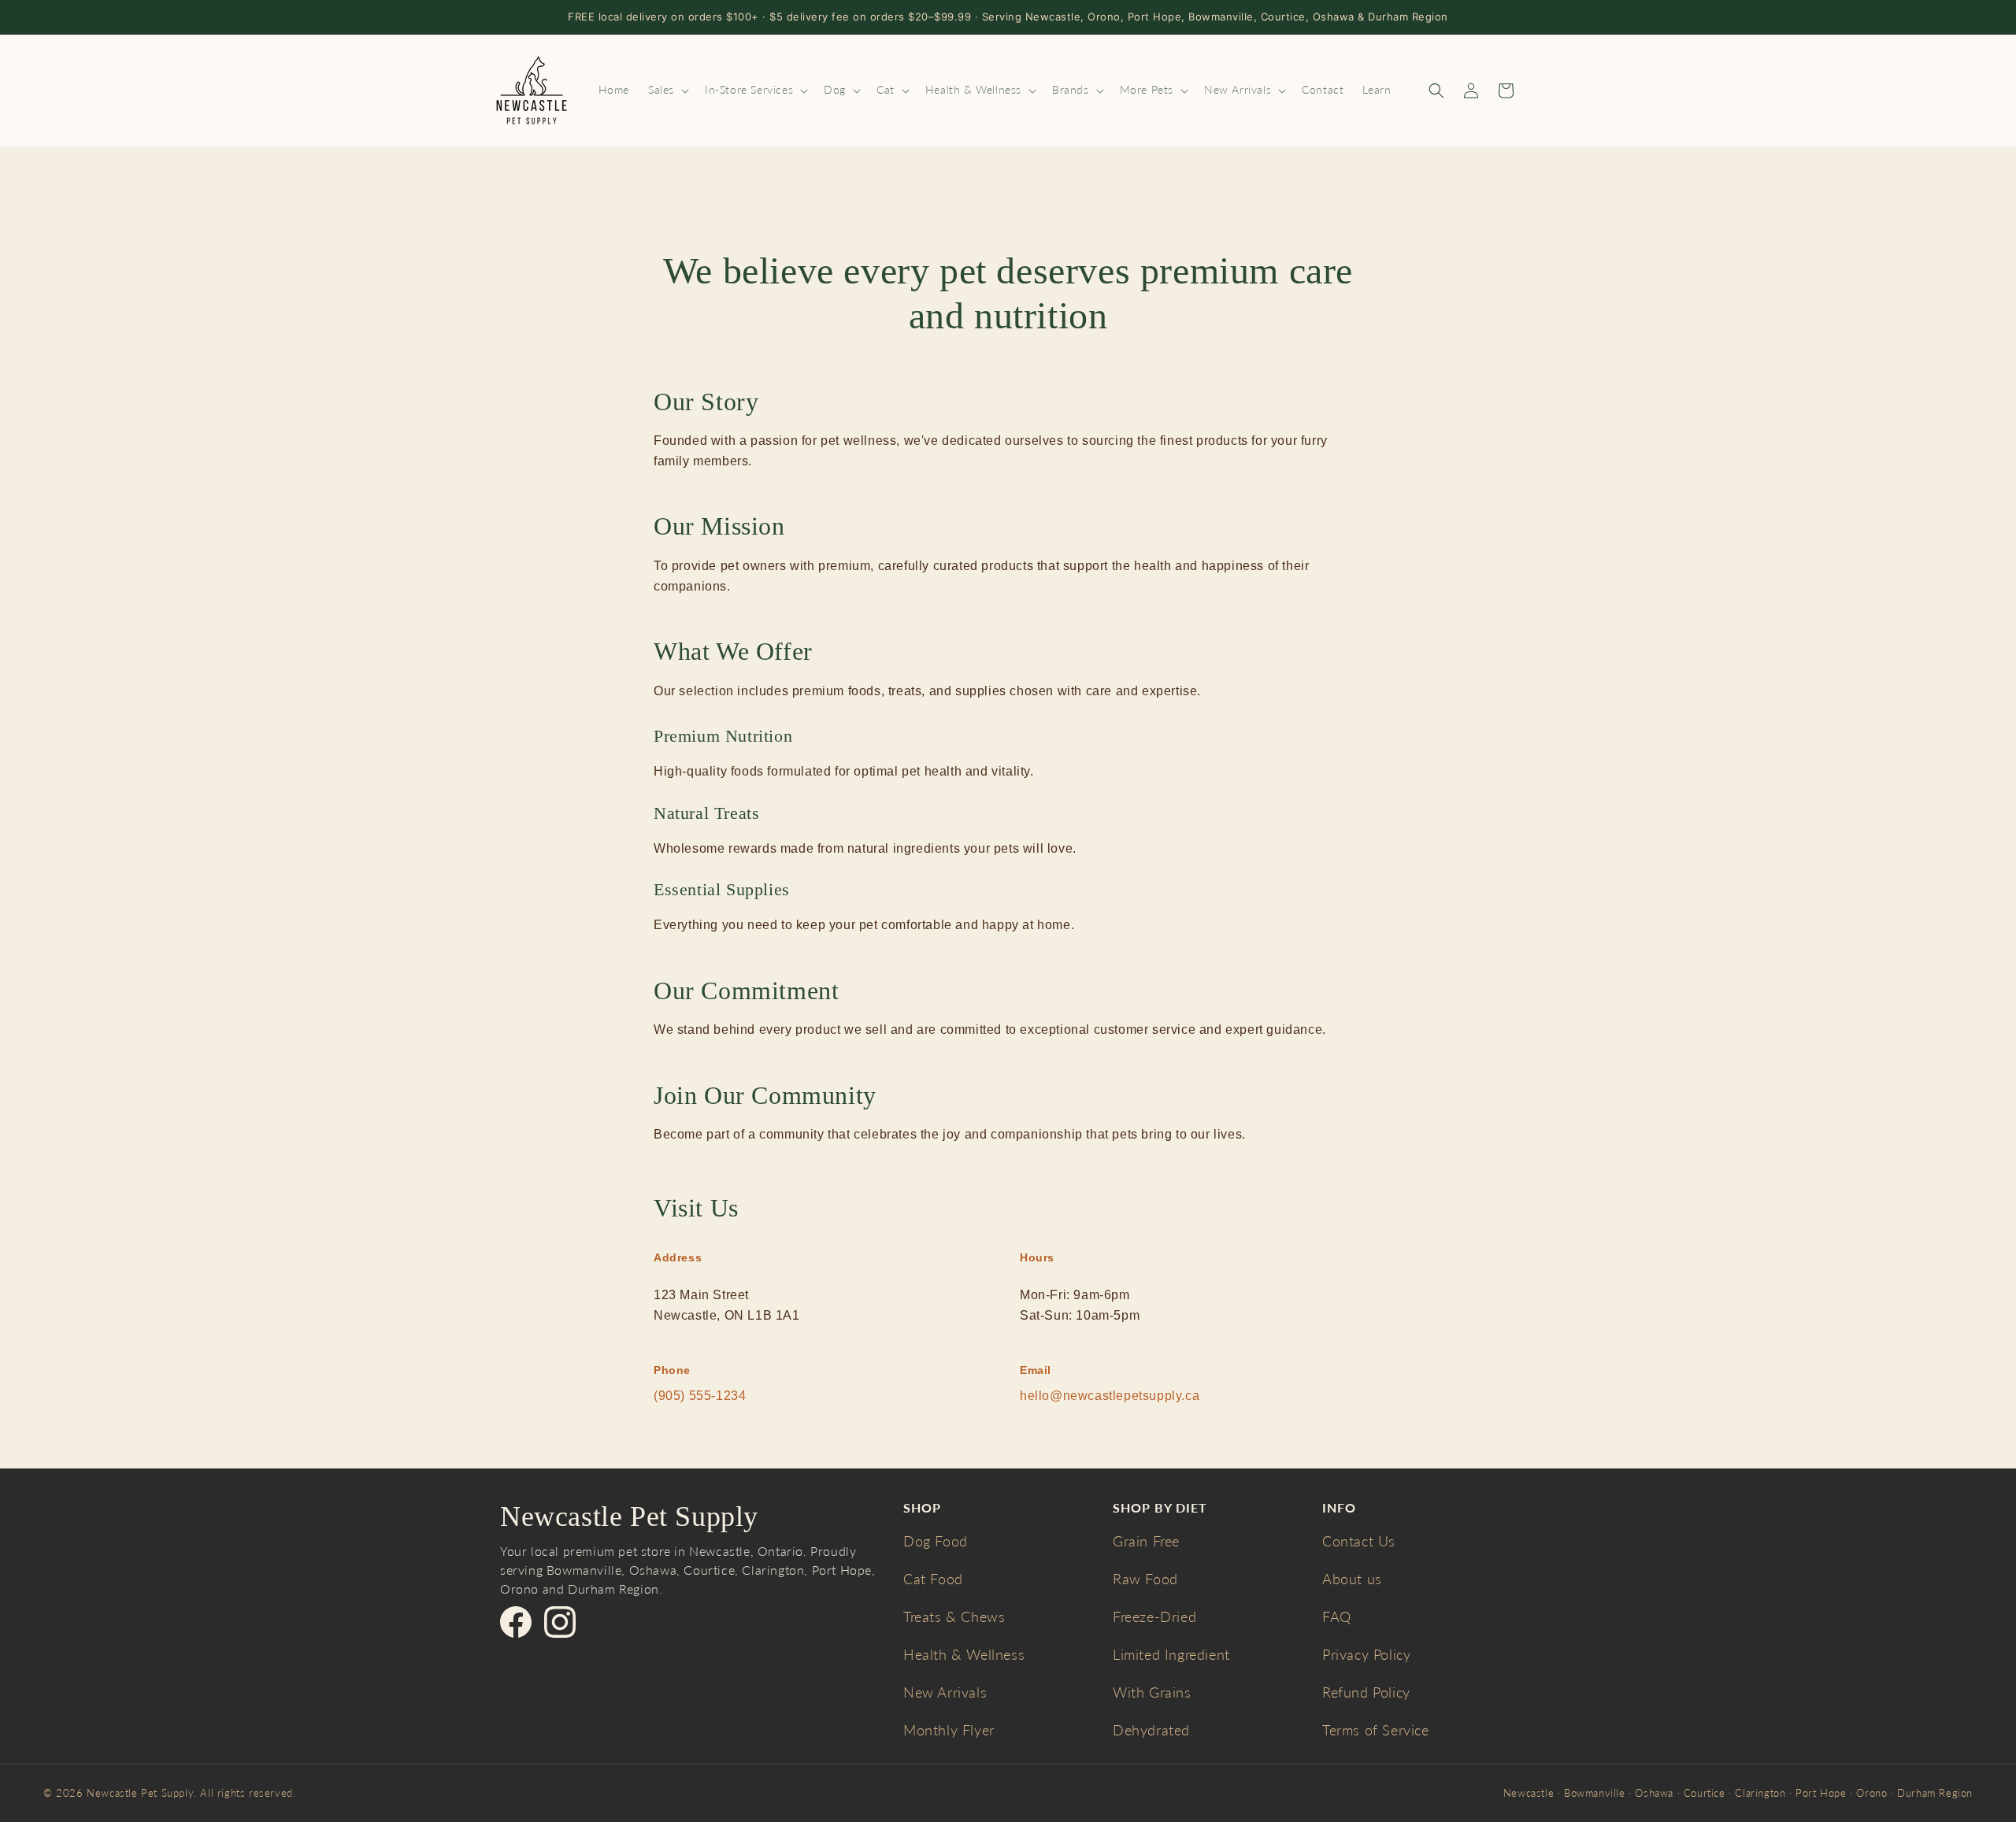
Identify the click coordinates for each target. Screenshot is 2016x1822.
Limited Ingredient (1171, 1654)
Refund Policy (1366, 1692)
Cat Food (933, 1579)
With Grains (1152, 1692)
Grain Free (1146, 1541)
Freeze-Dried (1154, 1616)
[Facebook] (516, 1622)
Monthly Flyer (949, 1730)
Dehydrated (1151, 1730)
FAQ (1337, 1616)
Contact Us (1359, 1541)
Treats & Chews (954, 1616)
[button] (667, 90)
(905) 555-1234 (700, 1396)
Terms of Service (1376, 1730)
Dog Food (936, 1541)
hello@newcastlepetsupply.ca (1110, 1396)
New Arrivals (945, 1692)
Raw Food (1145, 1579)
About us (1352, 1579)
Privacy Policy (1366, 1654)
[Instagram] (560, 1622)
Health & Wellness (964, 1654)
